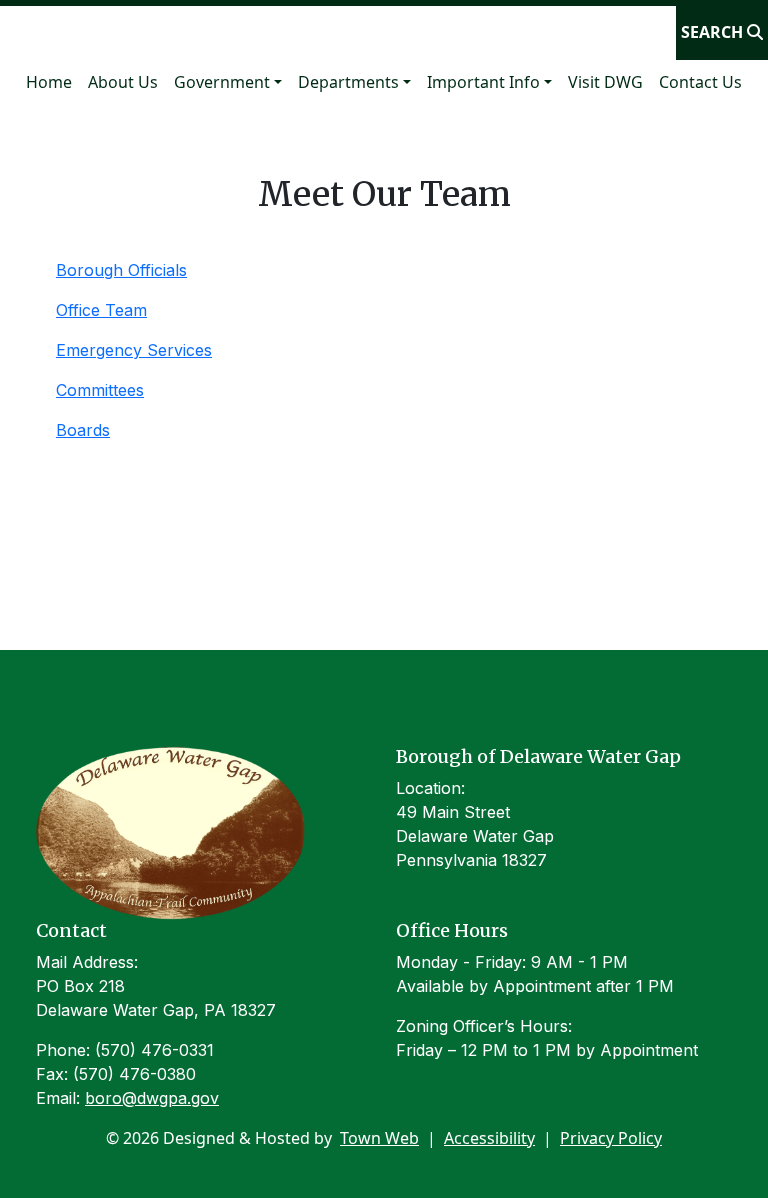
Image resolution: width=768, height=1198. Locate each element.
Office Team (101, 310)
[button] (228, 82)
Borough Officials (121, 270)
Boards (83, 430)
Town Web (379, 1138)
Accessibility (489, 1138)
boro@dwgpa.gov (152, 1098)
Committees (100, 390)
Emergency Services (134, 350)
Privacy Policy (611, 1138)
